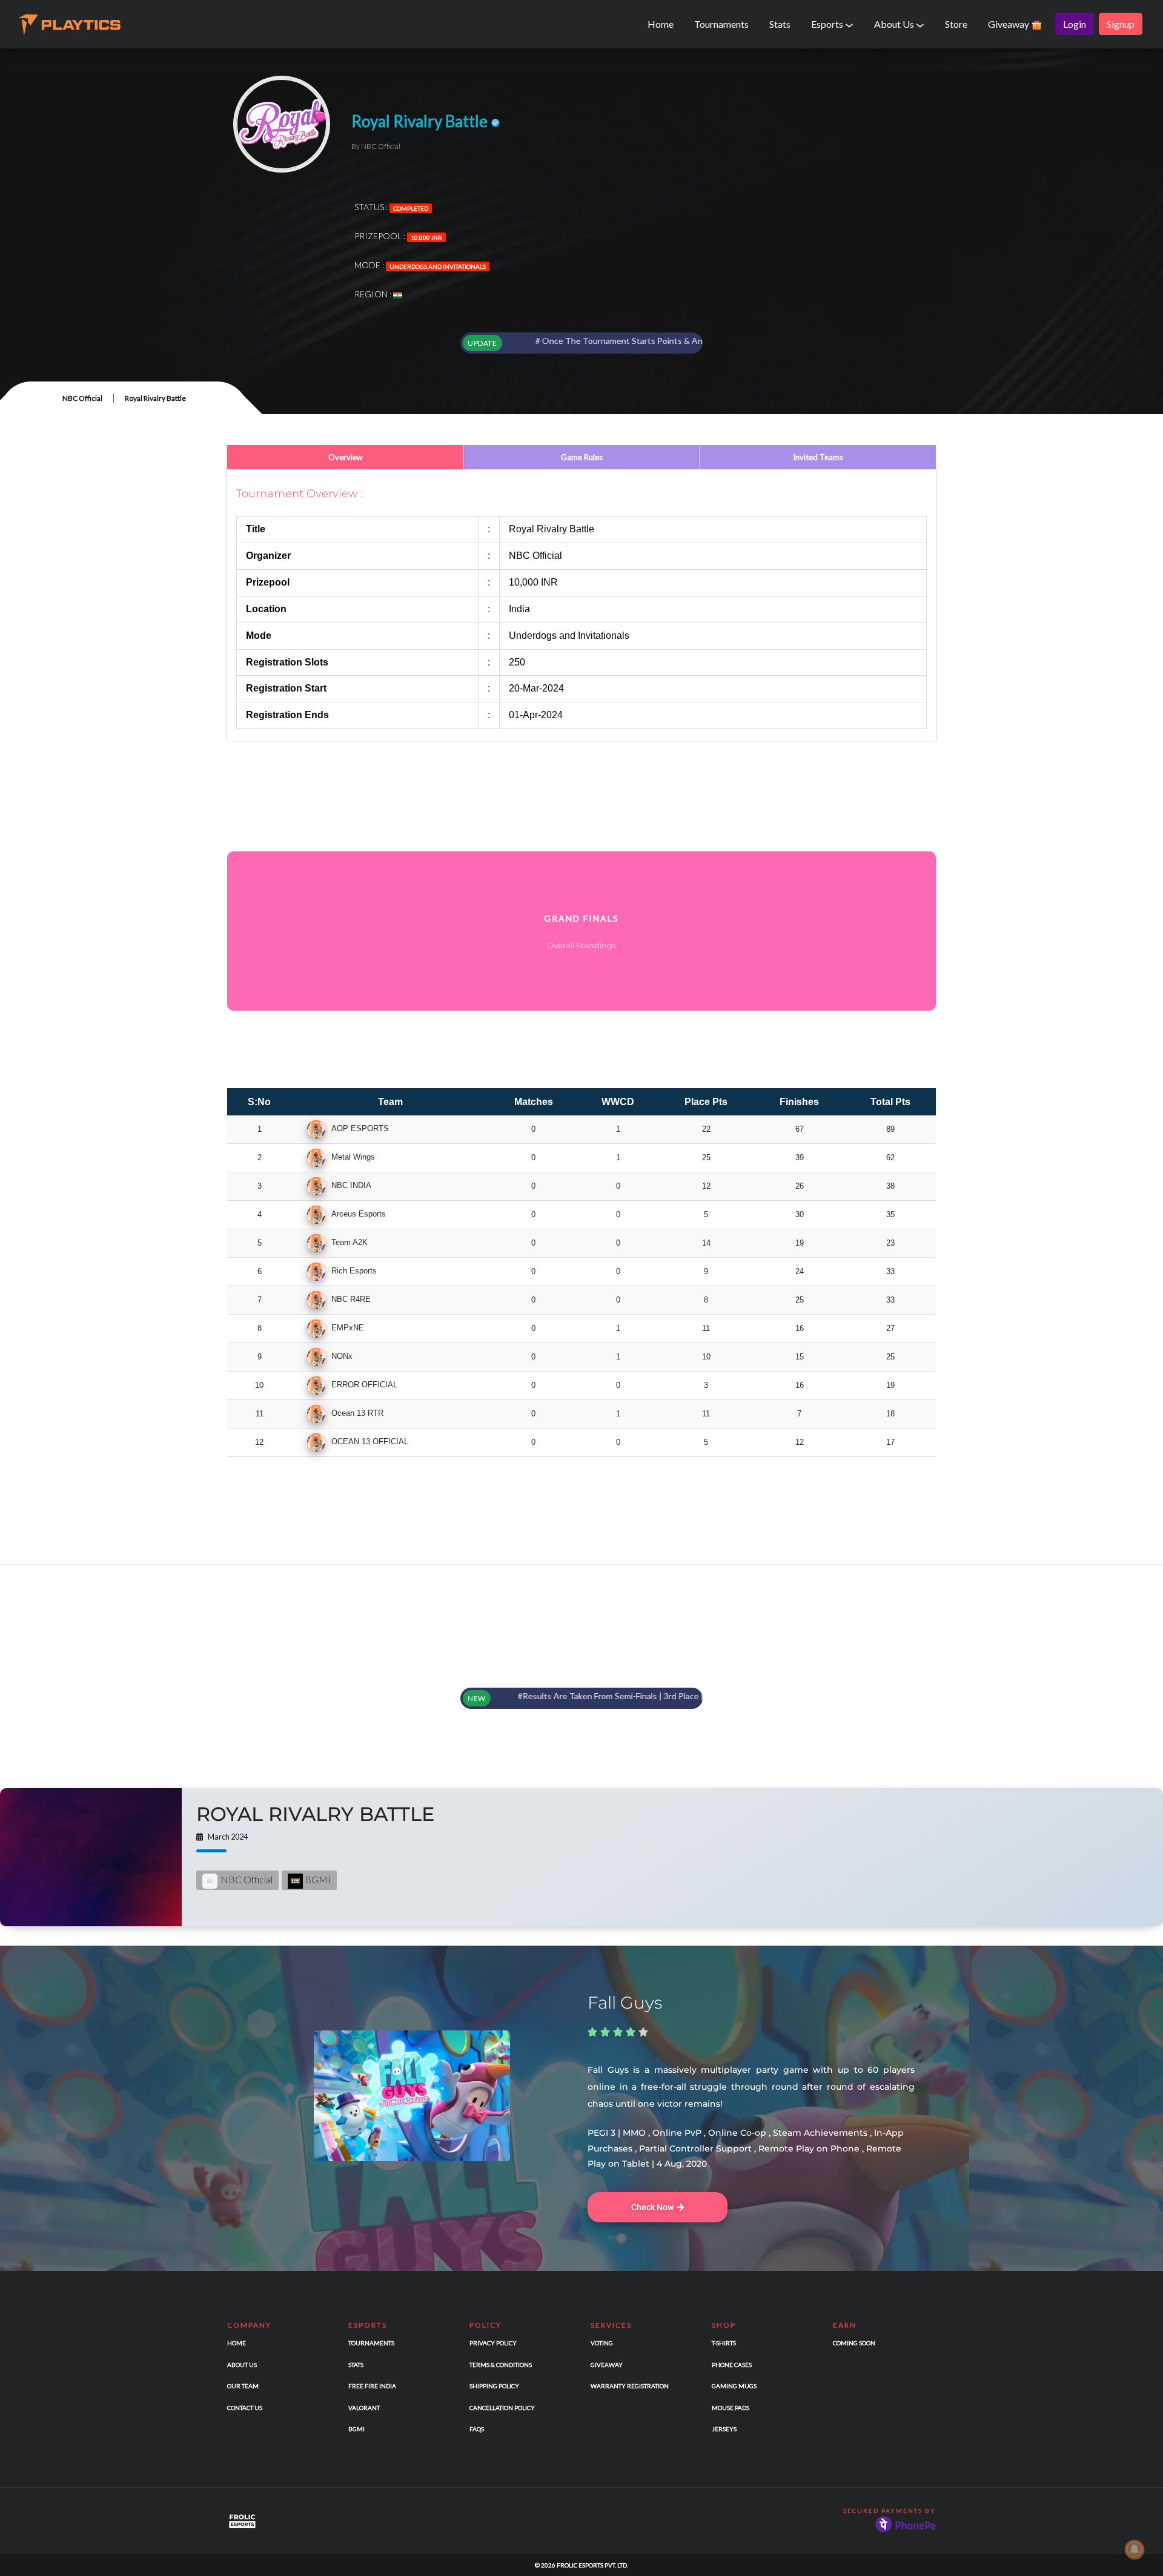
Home (661, 24)
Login (1075, 24)
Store (956, 24)
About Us (895, 24)
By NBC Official (376, 146)
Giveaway (1009, 24)
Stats (780, 24)
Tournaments (721, 24)
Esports (828, 24)
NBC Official (82, 398)
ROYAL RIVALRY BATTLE (315, 1814)
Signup (1121, 24)
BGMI (317, 1879)
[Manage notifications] (1135, 2549)
